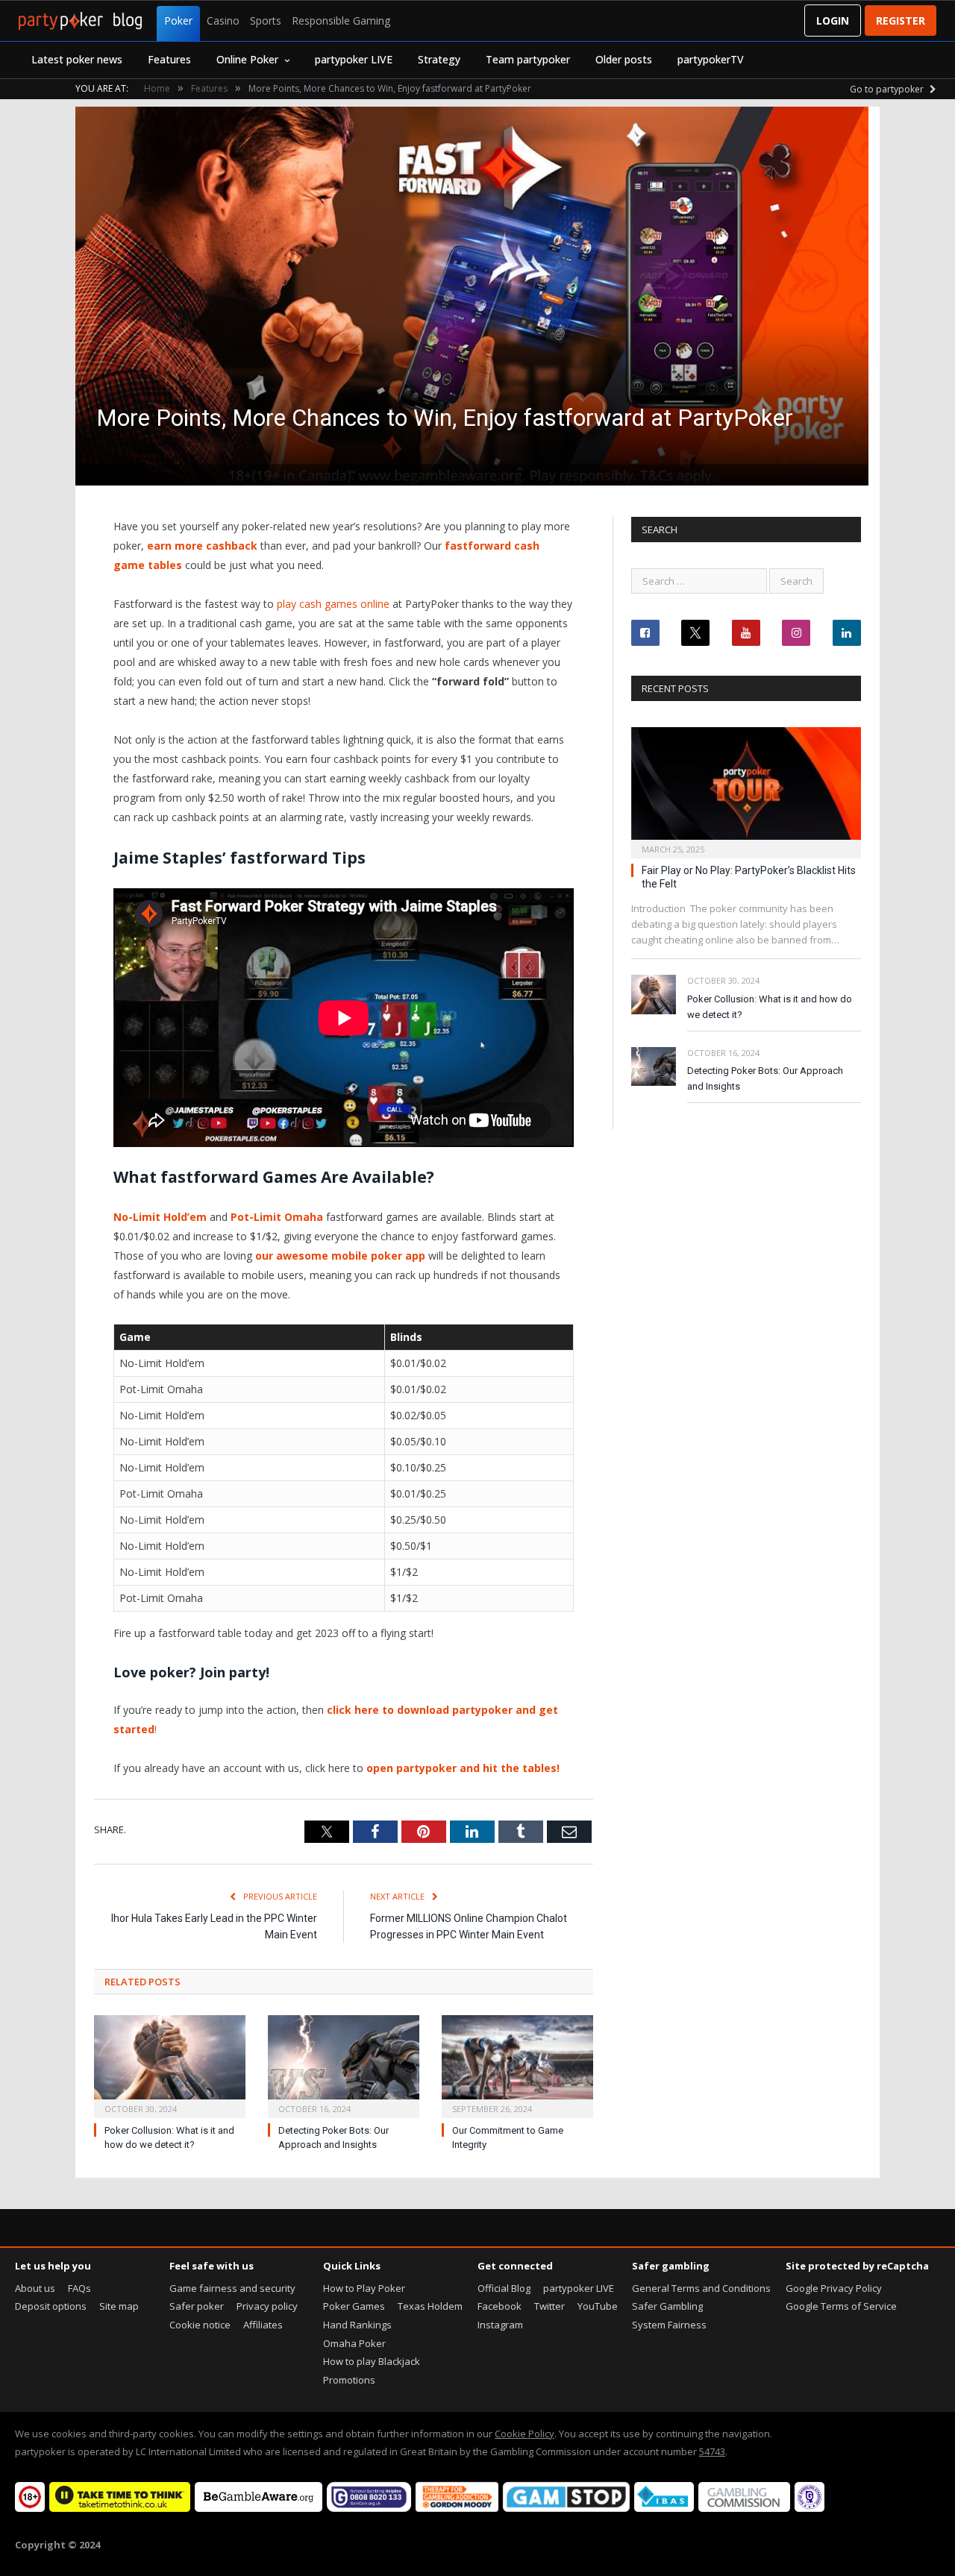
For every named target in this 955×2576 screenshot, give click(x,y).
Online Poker (247, 59)
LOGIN (833, 21)
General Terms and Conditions (701, 2288)
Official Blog (504, 2288)
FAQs (79, 2288)
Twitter (549, 2306)
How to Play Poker (364, 2288)
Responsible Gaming (341, 21)
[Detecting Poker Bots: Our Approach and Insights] (344, 2065)
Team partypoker (528, 59)
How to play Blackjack (372, 2361)
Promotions (349, 2380)
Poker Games (354, 2306)
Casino (223, 21)
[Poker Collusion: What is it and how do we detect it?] (170, 2065)
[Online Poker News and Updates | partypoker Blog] (80, 21)
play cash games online (333, 604)
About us (35, 2288)
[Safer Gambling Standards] (810, 2508)
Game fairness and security (232, 2288)
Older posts (624, 59)
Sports (266, 21)
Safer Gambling (667, 2306)
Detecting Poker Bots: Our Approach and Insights (765, 1078)
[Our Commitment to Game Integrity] (517, 2065)
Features (169, 59)
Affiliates (263, 2325)
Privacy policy (267, 2306)
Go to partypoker (888, 89)
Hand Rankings (357, 2325)
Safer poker (197, 2306)
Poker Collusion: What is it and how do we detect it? (770, 1007)
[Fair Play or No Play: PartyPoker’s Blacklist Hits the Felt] (746, 788)
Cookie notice (200, 2325)
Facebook (500, 2306)
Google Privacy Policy (834, 2288)
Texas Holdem (430, 2306)
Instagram (500, 2325)
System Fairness (669, 2325)
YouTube (598, 2306)
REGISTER (901, 21)
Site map (119, 2306)
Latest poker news (77, 59)
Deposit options (51, 2306)
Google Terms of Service (841, 2306)
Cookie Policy (525, 2434)
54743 (712, 2451)
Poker (178, 21)
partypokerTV (711, 59)
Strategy (439, 59)
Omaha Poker (354, 2343)
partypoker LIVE (354, 59)
